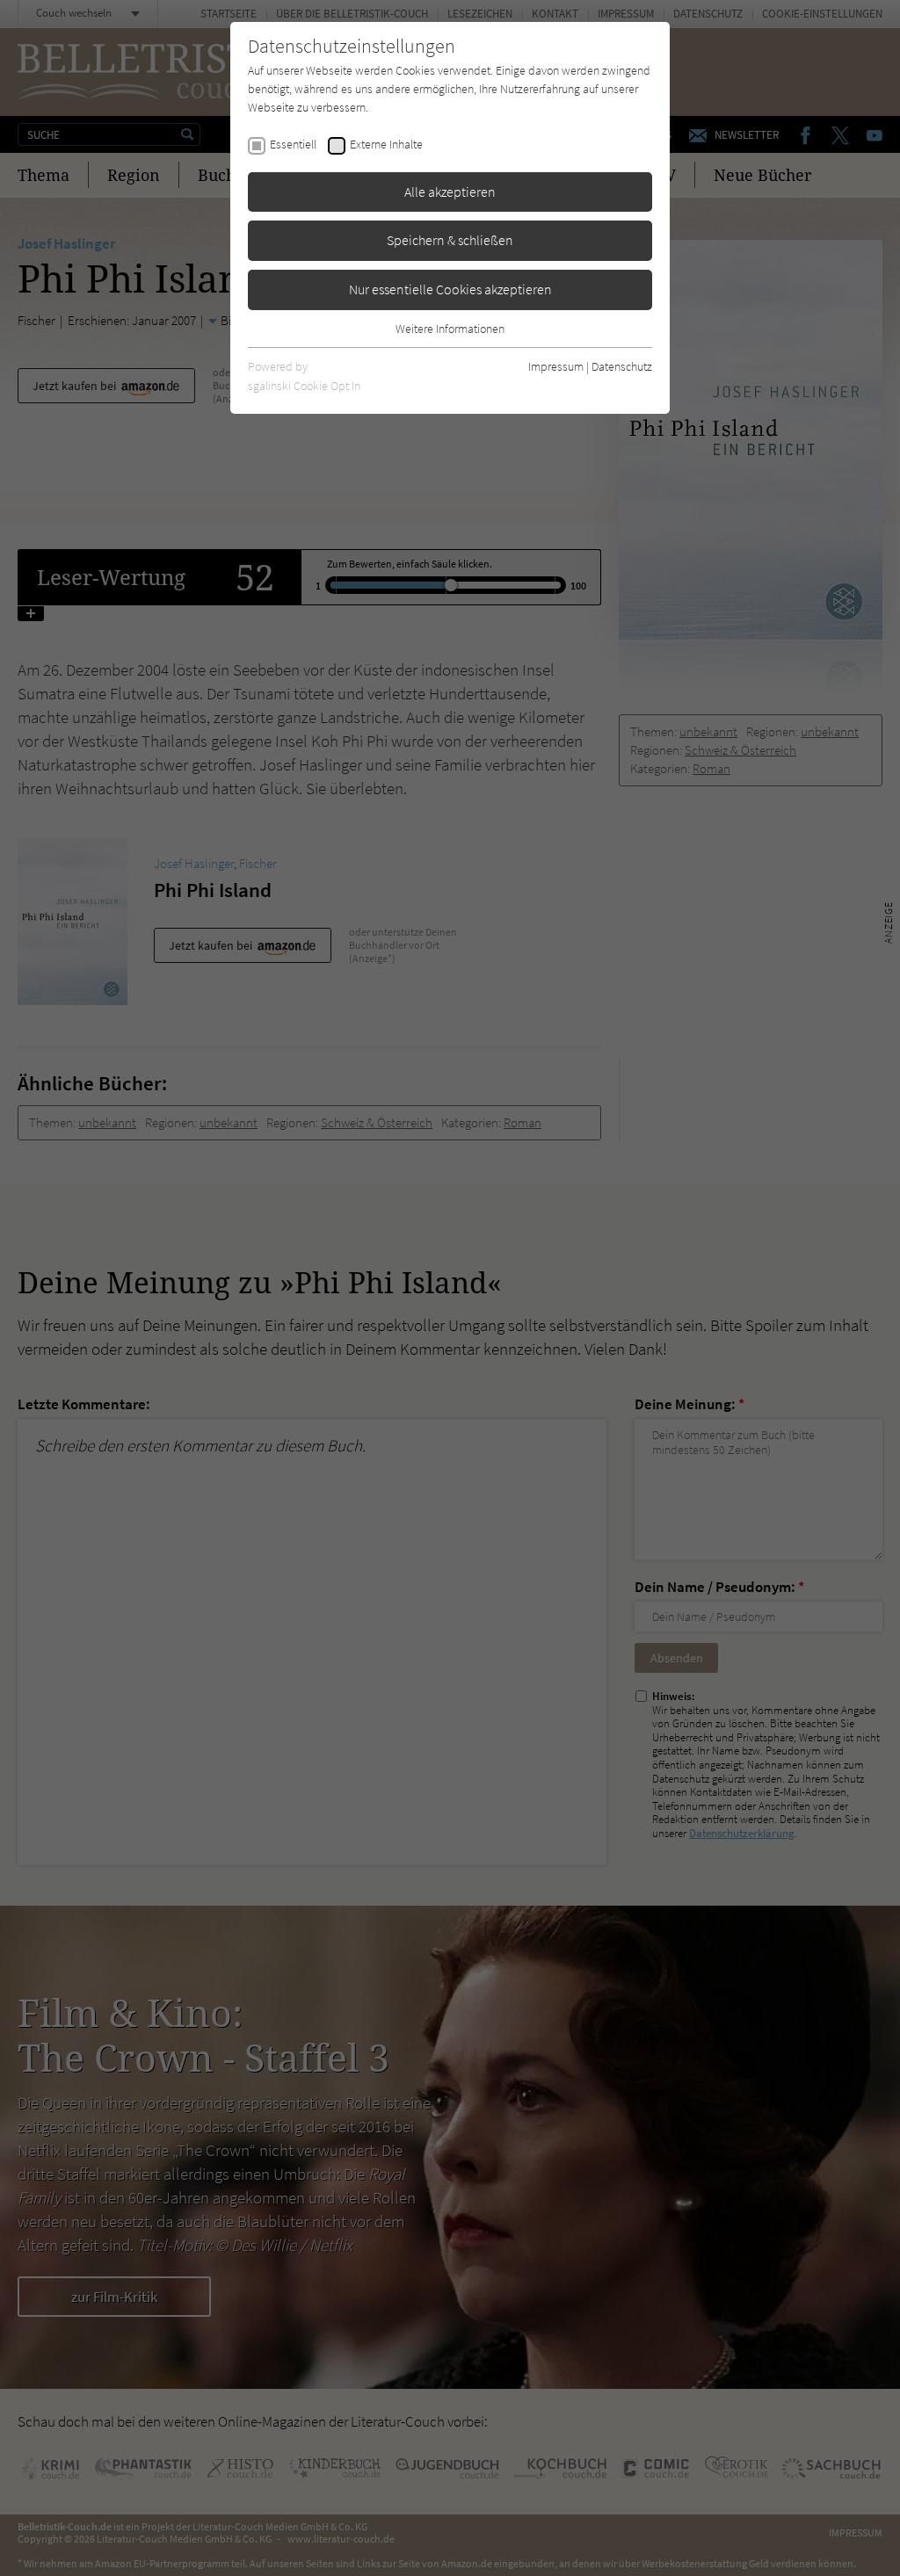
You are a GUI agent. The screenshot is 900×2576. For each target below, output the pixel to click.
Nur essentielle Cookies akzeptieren (450, 289)
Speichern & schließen (450, 240)
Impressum (556, 366)
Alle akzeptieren (450, 192)
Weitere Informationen (450, 329)
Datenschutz (622, 366)
